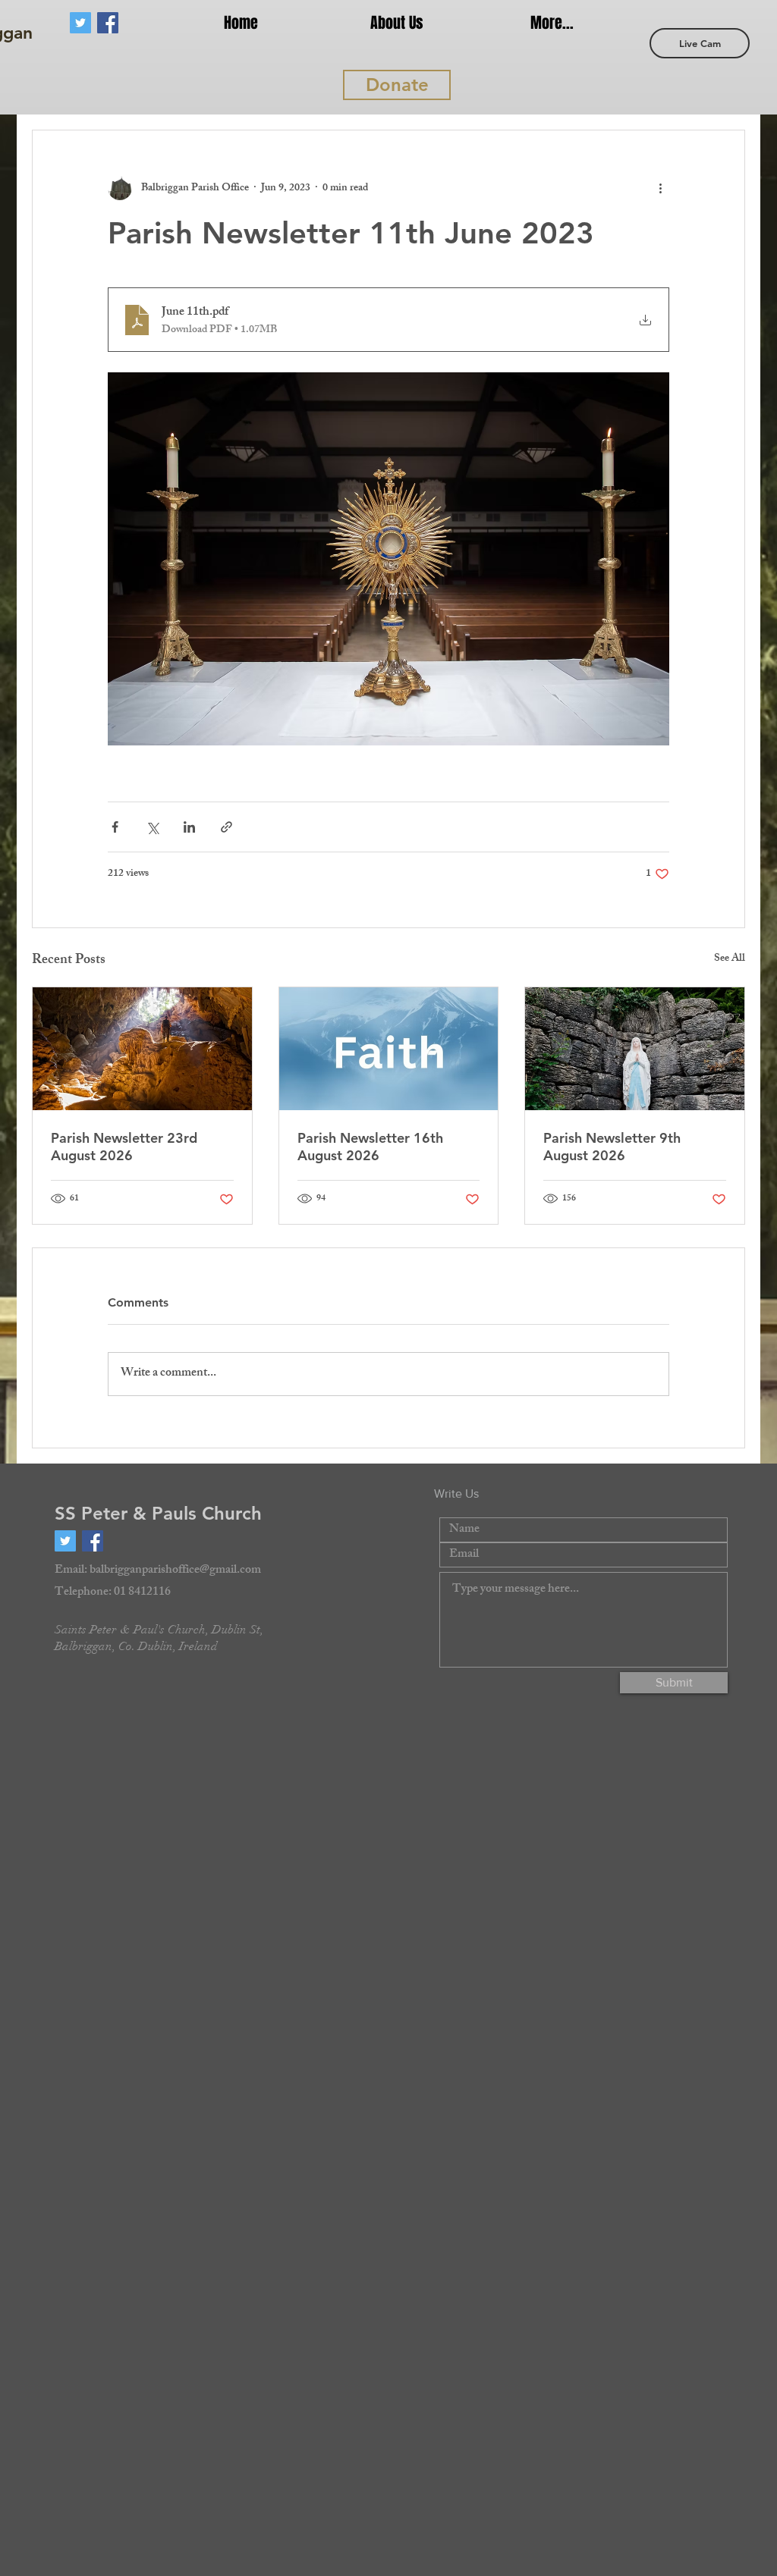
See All (730, 960)
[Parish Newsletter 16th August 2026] (389, 1049)
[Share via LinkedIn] (189, 827)
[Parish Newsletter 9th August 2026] (635, 1049)
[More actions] (660, 188)
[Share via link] (226, 827)
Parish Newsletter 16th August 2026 (370, 1147)
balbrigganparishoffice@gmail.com (175, 1571)
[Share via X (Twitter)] (152, 827)
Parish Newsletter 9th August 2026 (612, 1147)
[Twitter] (80, 23)
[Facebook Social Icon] (108, 23)
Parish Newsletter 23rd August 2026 (124, 1147)
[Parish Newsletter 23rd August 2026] (142, 1049)
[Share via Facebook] (115, 827)
